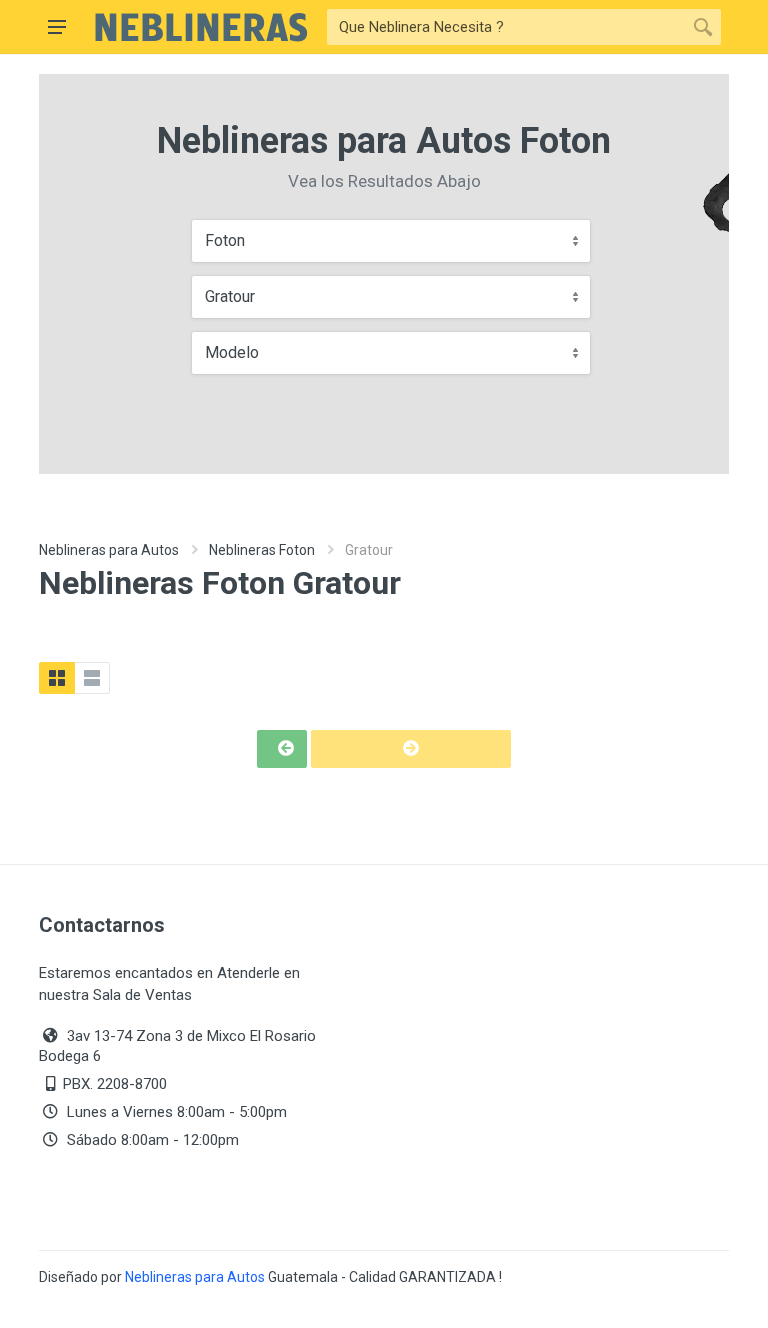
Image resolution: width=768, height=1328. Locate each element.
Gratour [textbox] (230, 296)
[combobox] (391, 241)
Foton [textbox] (225, 240)
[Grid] (57, 678)
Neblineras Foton (262, 550)
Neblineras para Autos (109, 550)
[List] (92, 678)
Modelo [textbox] (232, 352)
